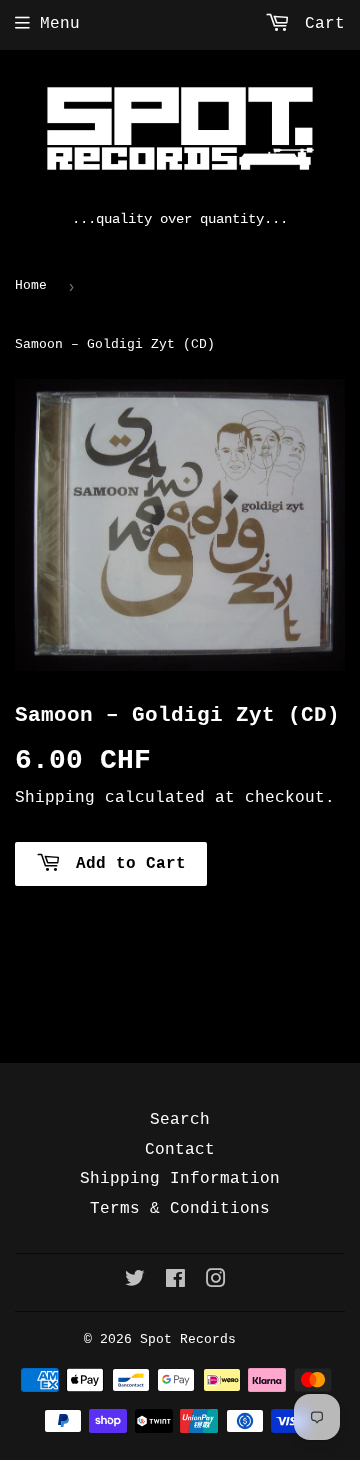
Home (31, 285)
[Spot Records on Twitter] (135, 1282)
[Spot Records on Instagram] (216, 1282)
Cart (320, 24)
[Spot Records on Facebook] (175, 1282)
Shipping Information (180, 1179)
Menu (60, 24)
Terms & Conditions (180, 1209)
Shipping (55, 798)
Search (180, 1120)
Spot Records (188, 1339)
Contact (180, 1150)
